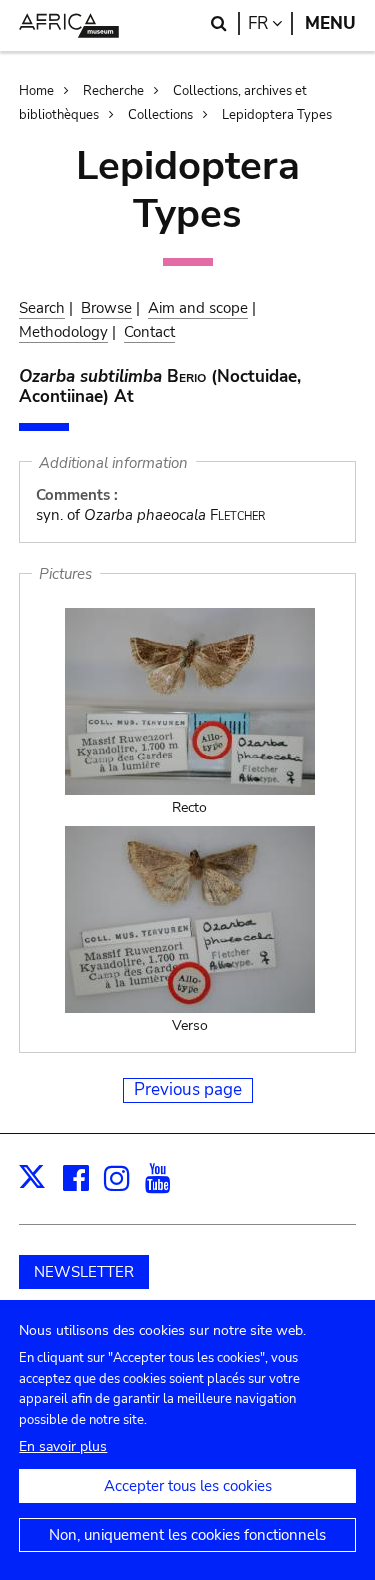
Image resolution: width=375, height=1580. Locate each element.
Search (42, 308)
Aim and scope (198, 308)
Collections (160, 115)
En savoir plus (63, 1446)
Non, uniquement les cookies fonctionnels (187, 1535)
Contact (149, 332)
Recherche (113, 91)
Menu (330, 23)
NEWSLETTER (84, 1272)
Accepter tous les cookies (188, 1486)
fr (270, 23)
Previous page (188, 1089)
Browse (106, 308)
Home (36, 91)
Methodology (63, 332)
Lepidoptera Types (277, 115)
